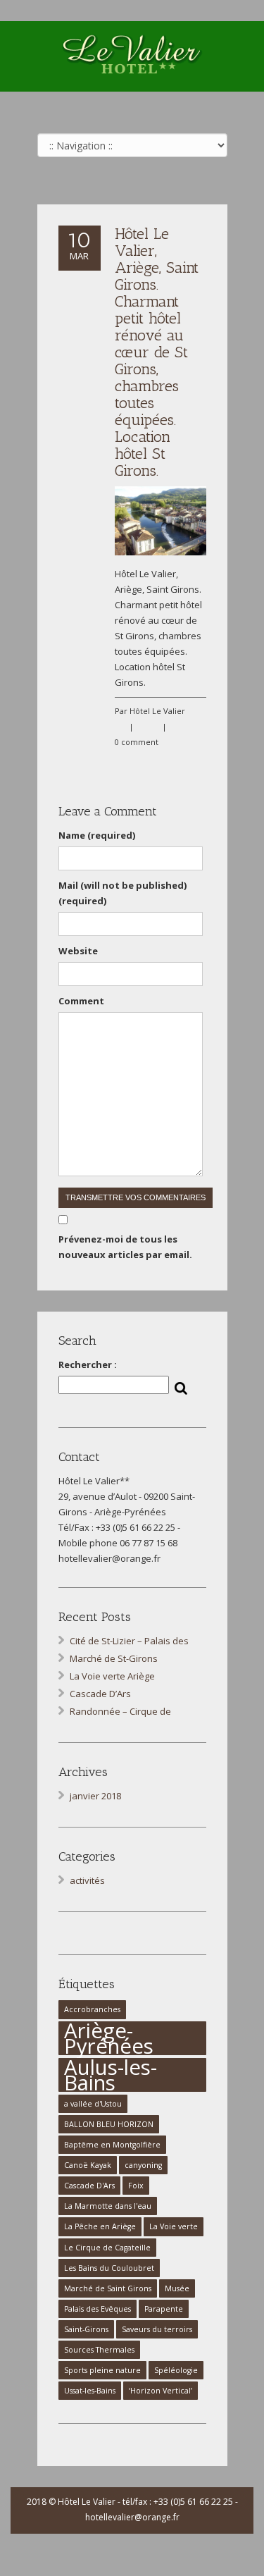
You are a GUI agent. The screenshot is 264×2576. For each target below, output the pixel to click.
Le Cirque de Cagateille (107, 2248)
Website (78, 951)
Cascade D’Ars (100, 1694)
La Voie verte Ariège (112, 1676)
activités (87, 1880)
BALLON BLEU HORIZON (109, 2124)
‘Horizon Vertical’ (161, 2391)
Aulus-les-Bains (111, 2075)
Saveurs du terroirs (157, 2329)
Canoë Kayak (88, 2165)
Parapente (164, 2309)
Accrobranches (92, 2009)
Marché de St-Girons (114, 1658)
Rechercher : (88, 1364)
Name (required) (97, 835)
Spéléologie (176, 2370)
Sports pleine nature (102, 2370)
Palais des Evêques (98, 2309)
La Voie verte (174, 2226)
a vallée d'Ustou (93, 2104)
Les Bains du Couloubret (109, 2268)
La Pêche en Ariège (100, 2226)
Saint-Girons (86, 2329)
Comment (81, 1001)
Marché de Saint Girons (108, 2288)
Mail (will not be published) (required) (122, 893)
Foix (136, 2186)
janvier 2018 (95, 1796)
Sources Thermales (99, 2350)
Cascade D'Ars (89, 2186)
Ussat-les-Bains (90, 2391)
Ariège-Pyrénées (109, 2038)
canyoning (143, 2165)
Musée (177, 2288)
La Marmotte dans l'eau (108, 2206)
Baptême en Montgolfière (112, 2145)
